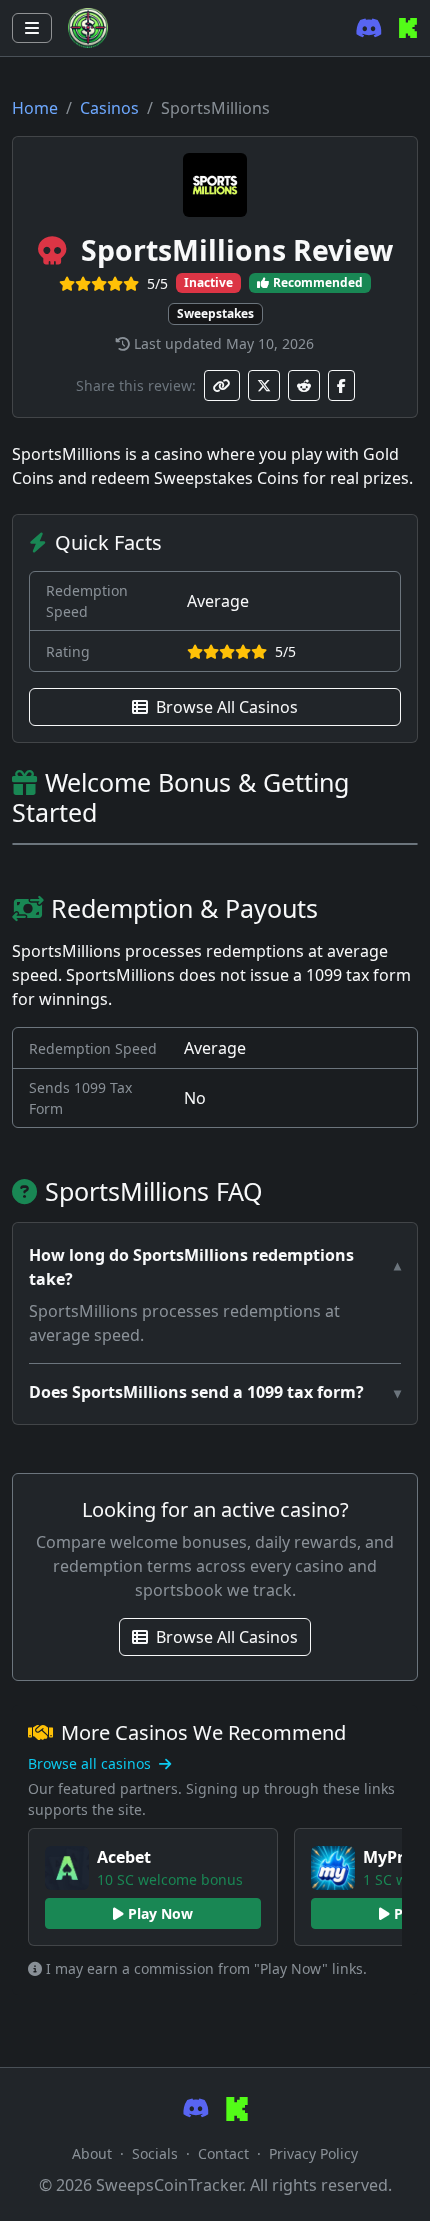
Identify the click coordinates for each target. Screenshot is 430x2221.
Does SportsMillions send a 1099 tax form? (196, 1392)
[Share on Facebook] (341, 385)
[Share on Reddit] (304, 385)
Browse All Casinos (227, 707)
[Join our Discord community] (195, 2108)
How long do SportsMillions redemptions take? (191, 1267)
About (92, 2153)
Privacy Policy (313, 2153)
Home (35, 108)
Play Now (160, 1913)
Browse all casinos (91, 1763)
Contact (223, 2153)
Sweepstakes (215, 313)
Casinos (109, 108)
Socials (155, 2153)
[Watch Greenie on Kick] (408, 28)
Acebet (124, 1857)
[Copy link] (222, 385)
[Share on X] (264, 385)
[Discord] (368, 28)
